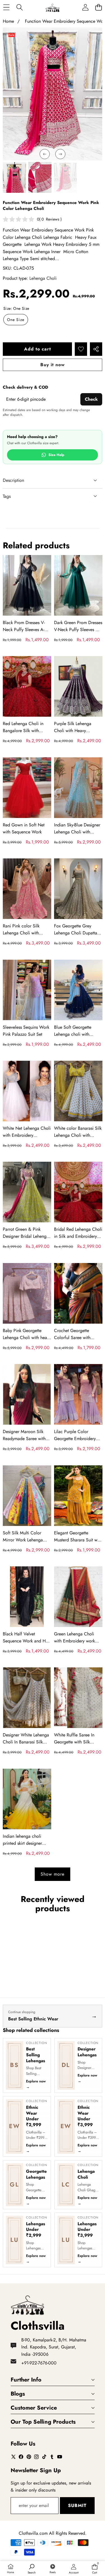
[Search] (19, 7)
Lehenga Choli (43, 278)
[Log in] (85, 7)
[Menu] (6, 7)
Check (91, 399)
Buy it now (53, 365)
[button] (98, 7)
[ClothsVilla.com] (52, 7)
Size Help (56, 455)
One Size (16, 320)
